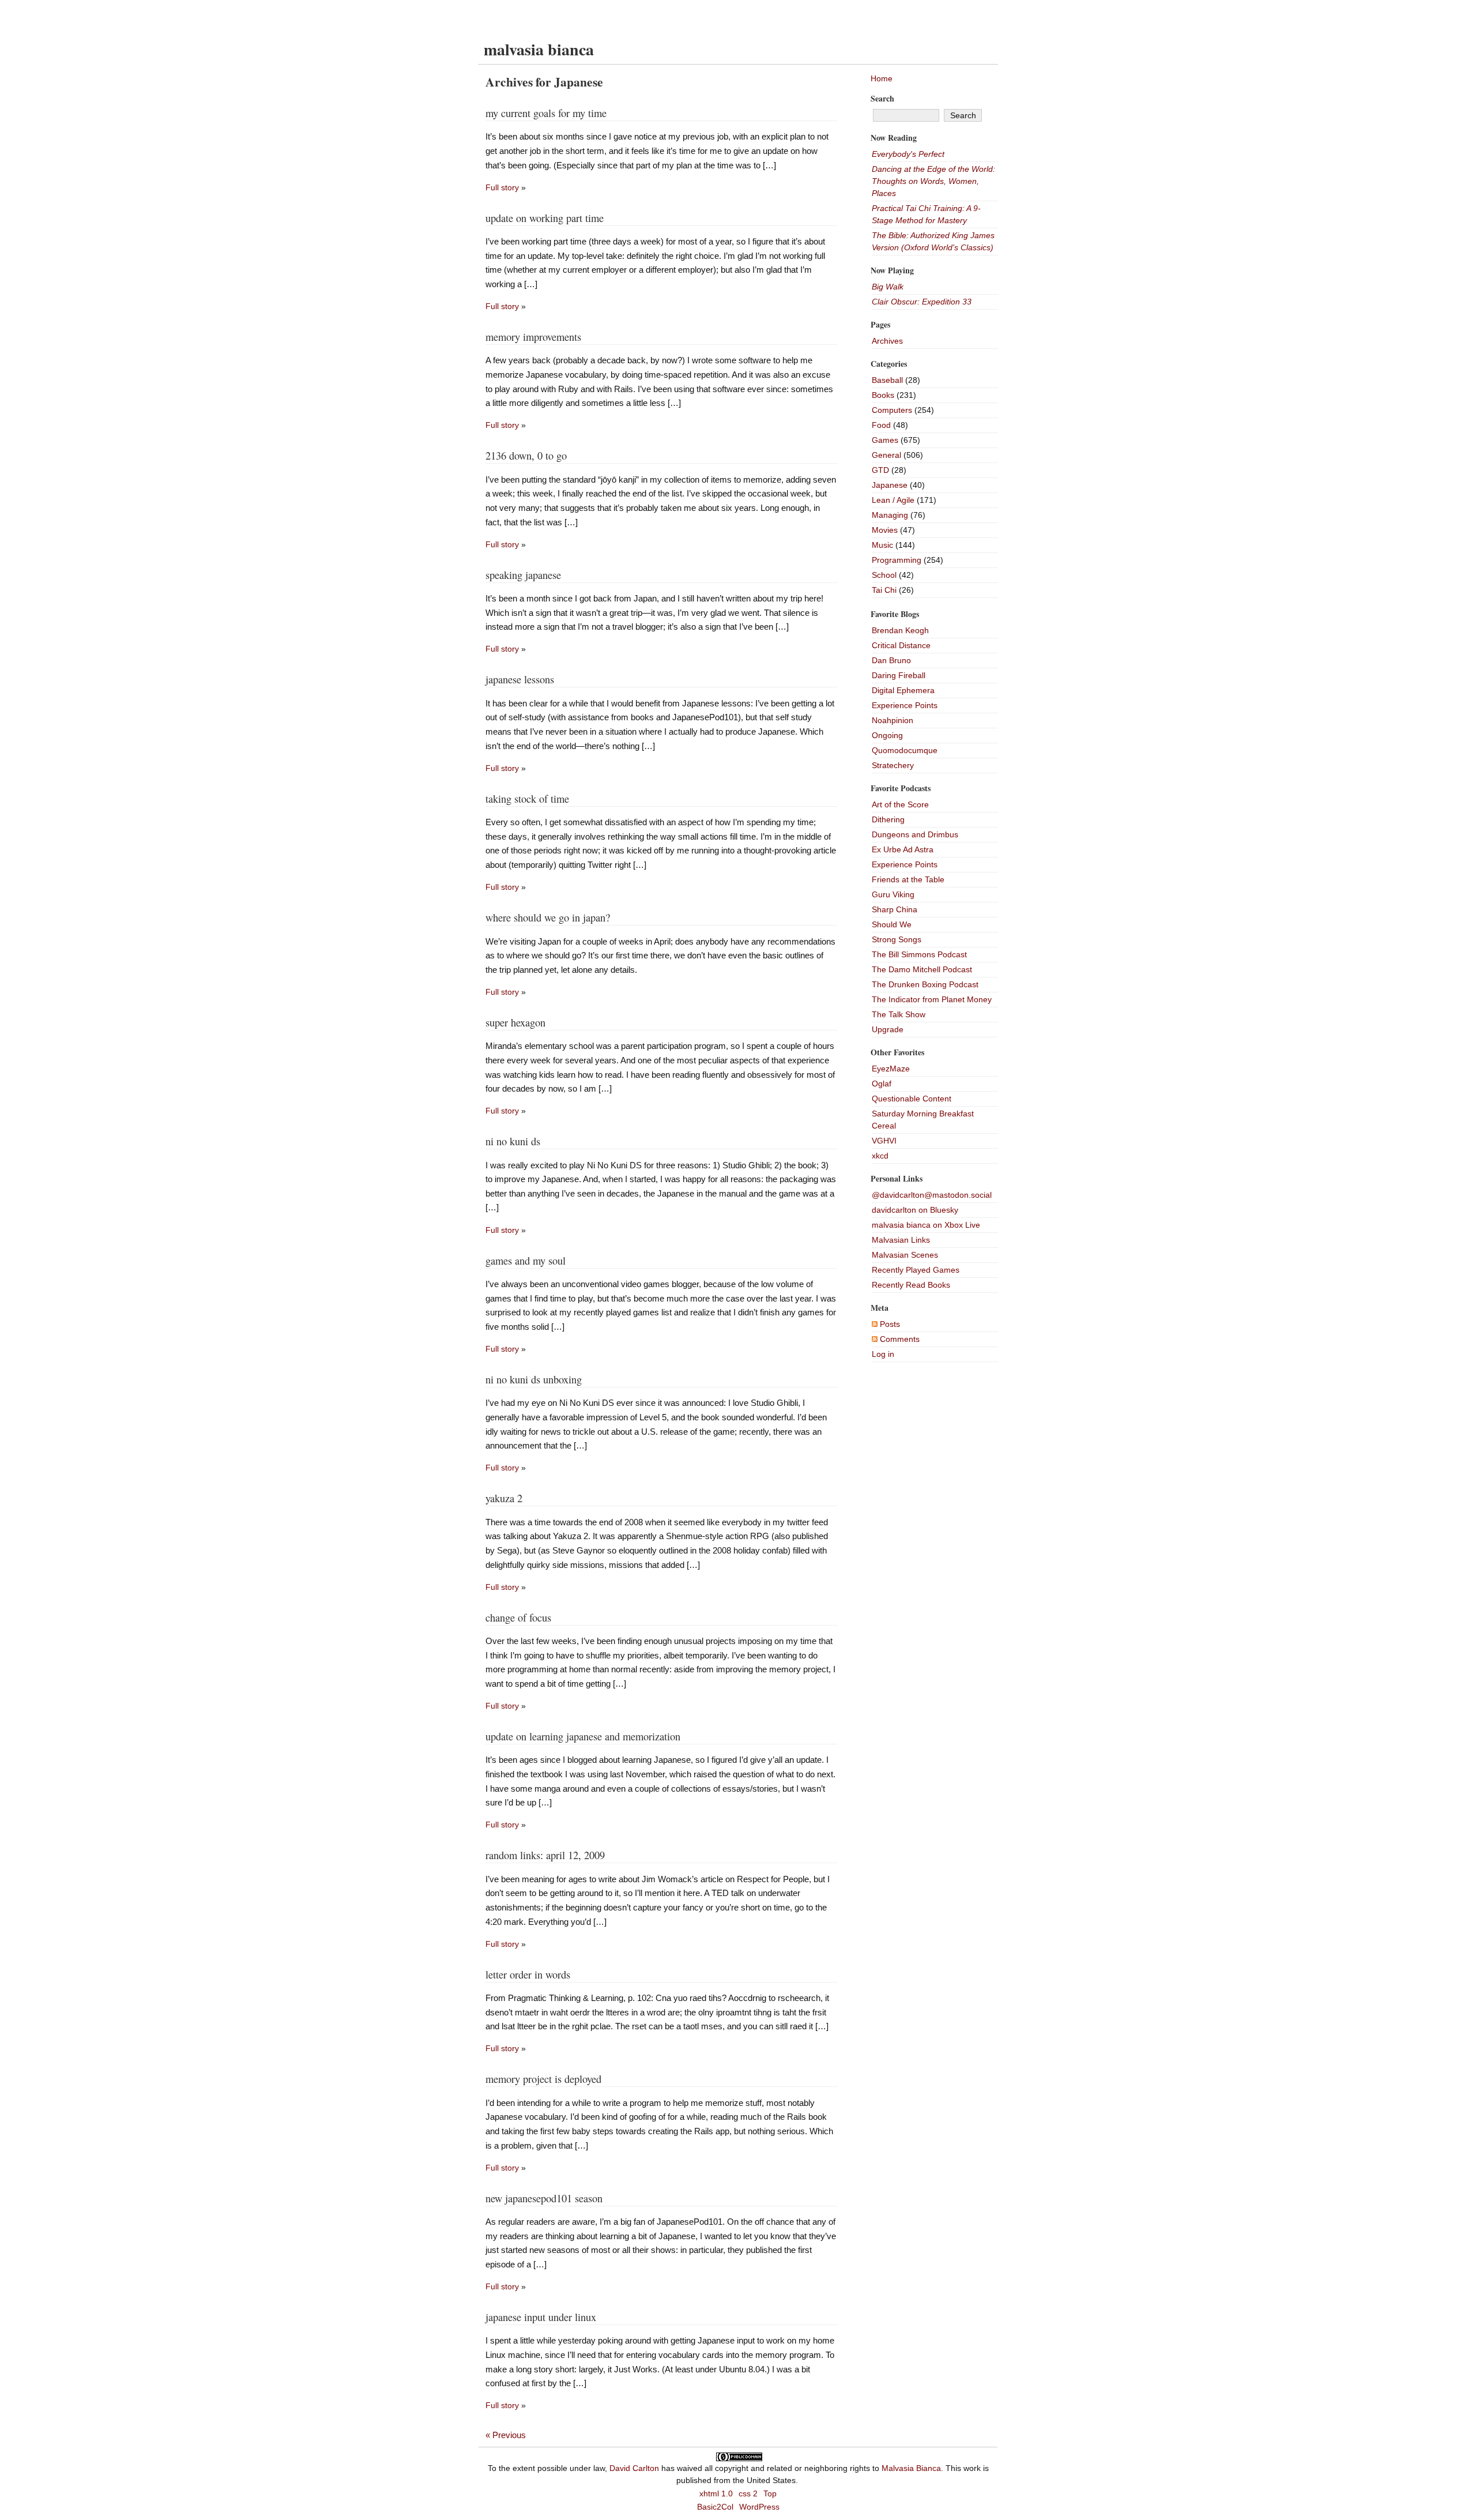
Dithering (888, 819)
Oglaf (882, 1084)
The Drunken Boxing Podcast (925, 984)
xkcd (880, 1156)
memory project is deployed (543, 2079)
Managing (890, 515)
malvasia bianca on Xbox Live (926, 1225)
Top (770, 2493)
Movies (885, 530)
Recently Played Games (916, 1270)
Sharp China (895, 909)
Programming (897, 560)
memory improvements (533, 337)
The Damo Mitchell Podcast (922, 969)
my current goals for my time (546, 113)
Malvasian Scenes (905, 1255)
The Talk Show (899, 1014)
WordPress (759, 2507)
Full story (502, 187)
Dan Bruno (891, 660)
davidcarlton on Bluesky (915, 1210)
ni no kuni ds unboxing (534, 1379)
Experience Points (905, 705)
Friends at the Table (908, 879)
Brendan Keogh (900, 630)
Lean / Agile (893, 500)
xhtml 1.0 (716, 2493)
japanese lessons (520, 679)
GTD (880, 470)
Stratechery (893, 765)
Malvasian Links (901, 1240)
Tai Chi (884, 590)
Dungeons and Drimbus (915, 834)
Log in (883, 1354)
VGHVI (884, 1141)
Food (881, 425)
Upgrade (888, 1029)
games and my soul (526, 1261)
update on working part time (545, 218)
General (886, 455)
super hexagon (515, 1022)
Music (882, 545)
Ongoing (887, 735)
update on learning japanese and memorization (583, 1736)
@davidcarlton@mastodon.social (932, 1195)
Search (882, 98)
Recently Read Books (911, 1285)
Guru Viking (893, 894)
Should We (892, 924)
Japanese (890, 485)
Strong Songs (897, 939)
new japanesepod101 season (544, 2198)
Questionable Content (912, 1099)
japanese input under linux (541, 2317)
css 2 (748, 2493)
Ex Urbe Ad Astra (903, 849)
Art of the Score (900, 804)
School (884, 575)
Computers (892, 410)
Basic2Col (715, 2507)
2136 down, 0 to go (526, 456)
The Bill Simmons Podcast (919, 954)
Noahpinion (893, 720)
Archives (887, 341)
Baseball (887, 380)
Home (882, 78)
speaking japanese (523, 575)
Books (883, 395)
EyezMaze (891, 1069)
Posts (889, 1324)
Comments (899, 1339)
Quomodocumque (905, 750)
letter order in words (528, 1974)
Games (885, 440)
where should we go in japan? (548, 917)
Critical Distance (901, 645)
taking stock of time (527, 799)
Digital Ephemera (903, 690)
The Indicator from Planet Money (932, 999)
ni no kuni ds (513, 1141)
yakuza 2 (504, 1498)
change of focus (518, 1618)
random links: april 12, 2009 (545, 1855)
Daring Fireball (899, 675)
